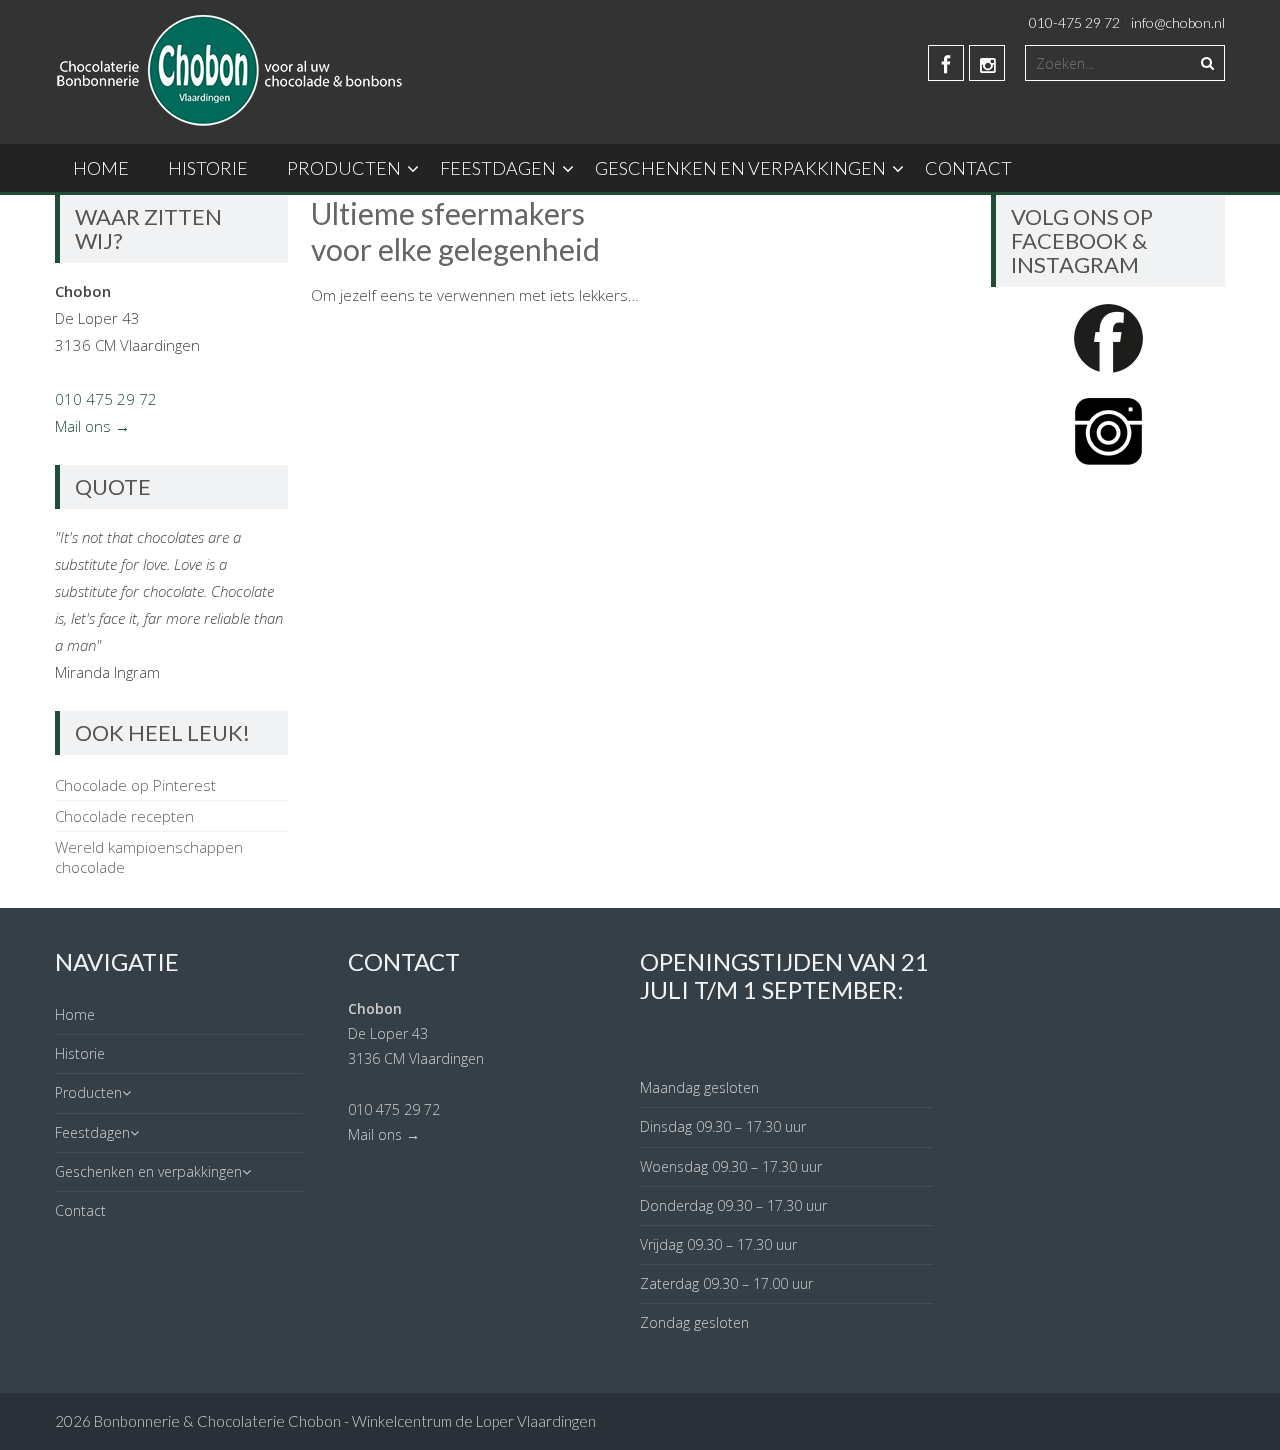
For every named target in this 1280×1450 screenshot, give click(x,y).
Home (101, 168)
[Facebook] (946, 63)
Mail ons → (92, 426)
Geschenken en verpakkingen (740, 168)
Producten (344, 168)
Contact (968, 168)
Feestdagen (498, 168)
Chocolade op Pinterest (135, 785)
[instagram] (987, 63)
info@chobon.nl (1178, 22)
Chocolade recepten (124, 816)
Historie (208, 168)
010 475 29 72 (106, 399)
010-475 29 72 (1074, 22)
